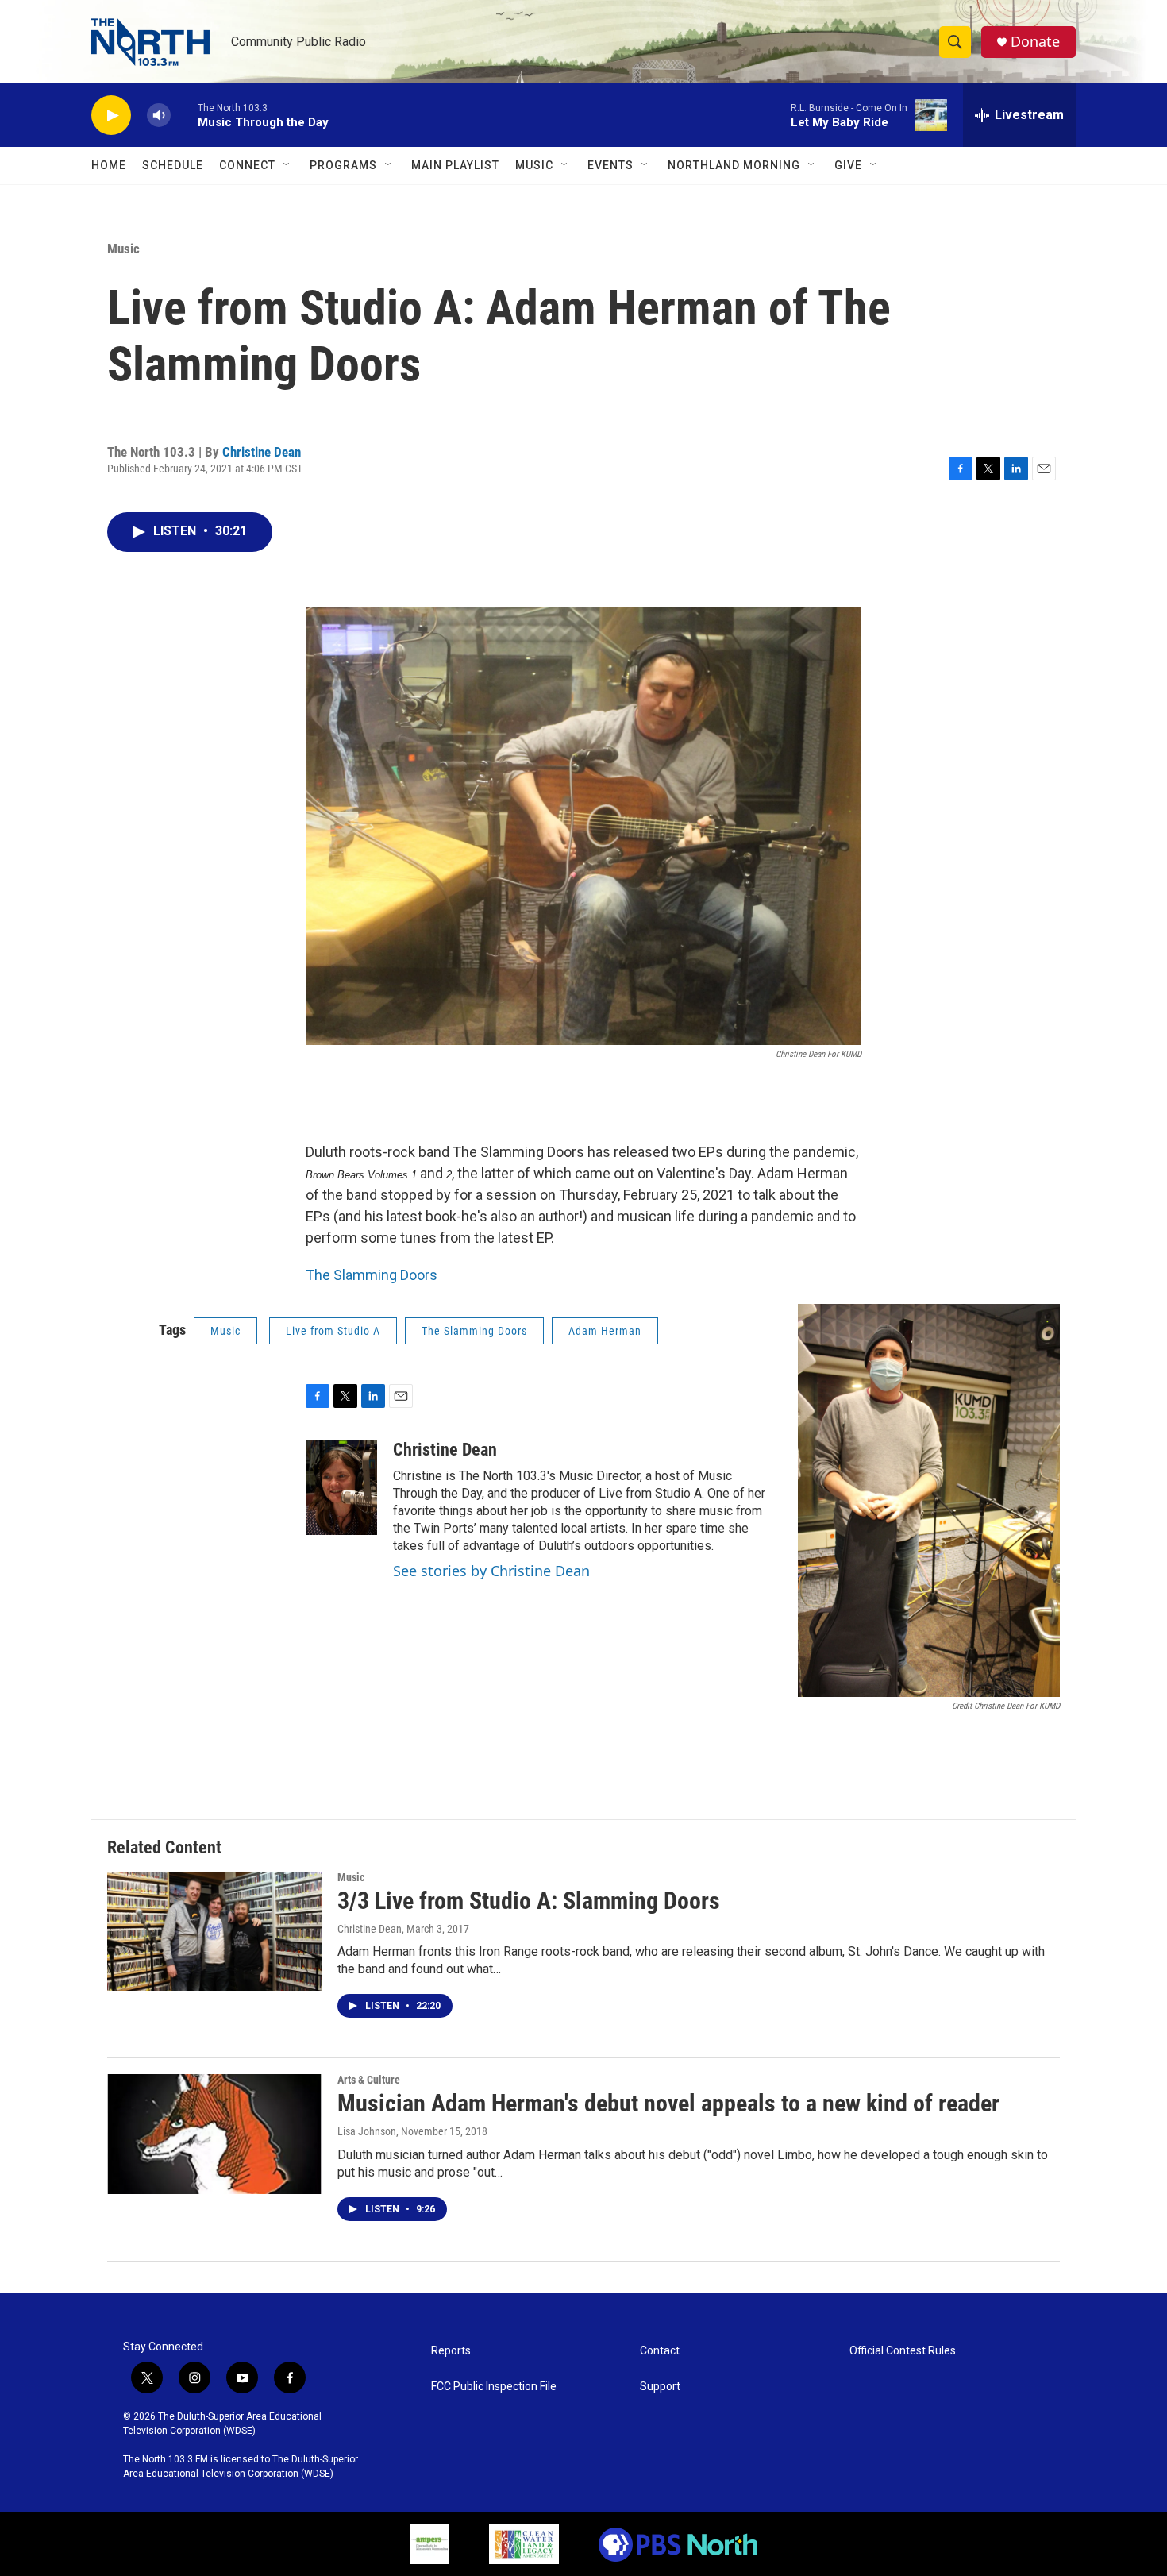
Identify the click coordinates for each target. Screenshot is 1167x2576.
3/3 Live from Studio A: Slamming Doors (529, 1901)
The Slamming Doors (372, 1275)
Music (534, 165)
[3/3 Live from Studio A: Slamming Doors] (214, 1931)
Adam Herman (605, 1331)
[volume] (159, 116)
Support (660, 2387)
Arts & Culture (369, 2080)
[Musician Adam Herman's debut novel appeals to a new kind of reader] (214, 2134)
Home (109, 165)
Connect (247, 165)
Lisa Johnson (367, 2131)
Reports (451, 2351)
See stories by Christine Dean (491, 1571)
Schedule (173, 165)
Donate (1035, 42)
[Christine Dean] (341, 1487)
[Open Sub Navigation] (287, 165)
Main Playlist (455, 165)
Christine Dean (262, 452)
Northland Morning (734, 165)
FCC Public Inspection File (494, 2387)
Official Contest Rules (903, 2351)
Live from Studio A (333, 1331)
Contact (660, 2351)
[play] (111, 116)
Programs (343, 165)
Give (848, 165)
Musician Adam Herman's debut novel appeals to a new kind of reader (668, 2103)
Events (610, 165)
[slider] (184, 115)
